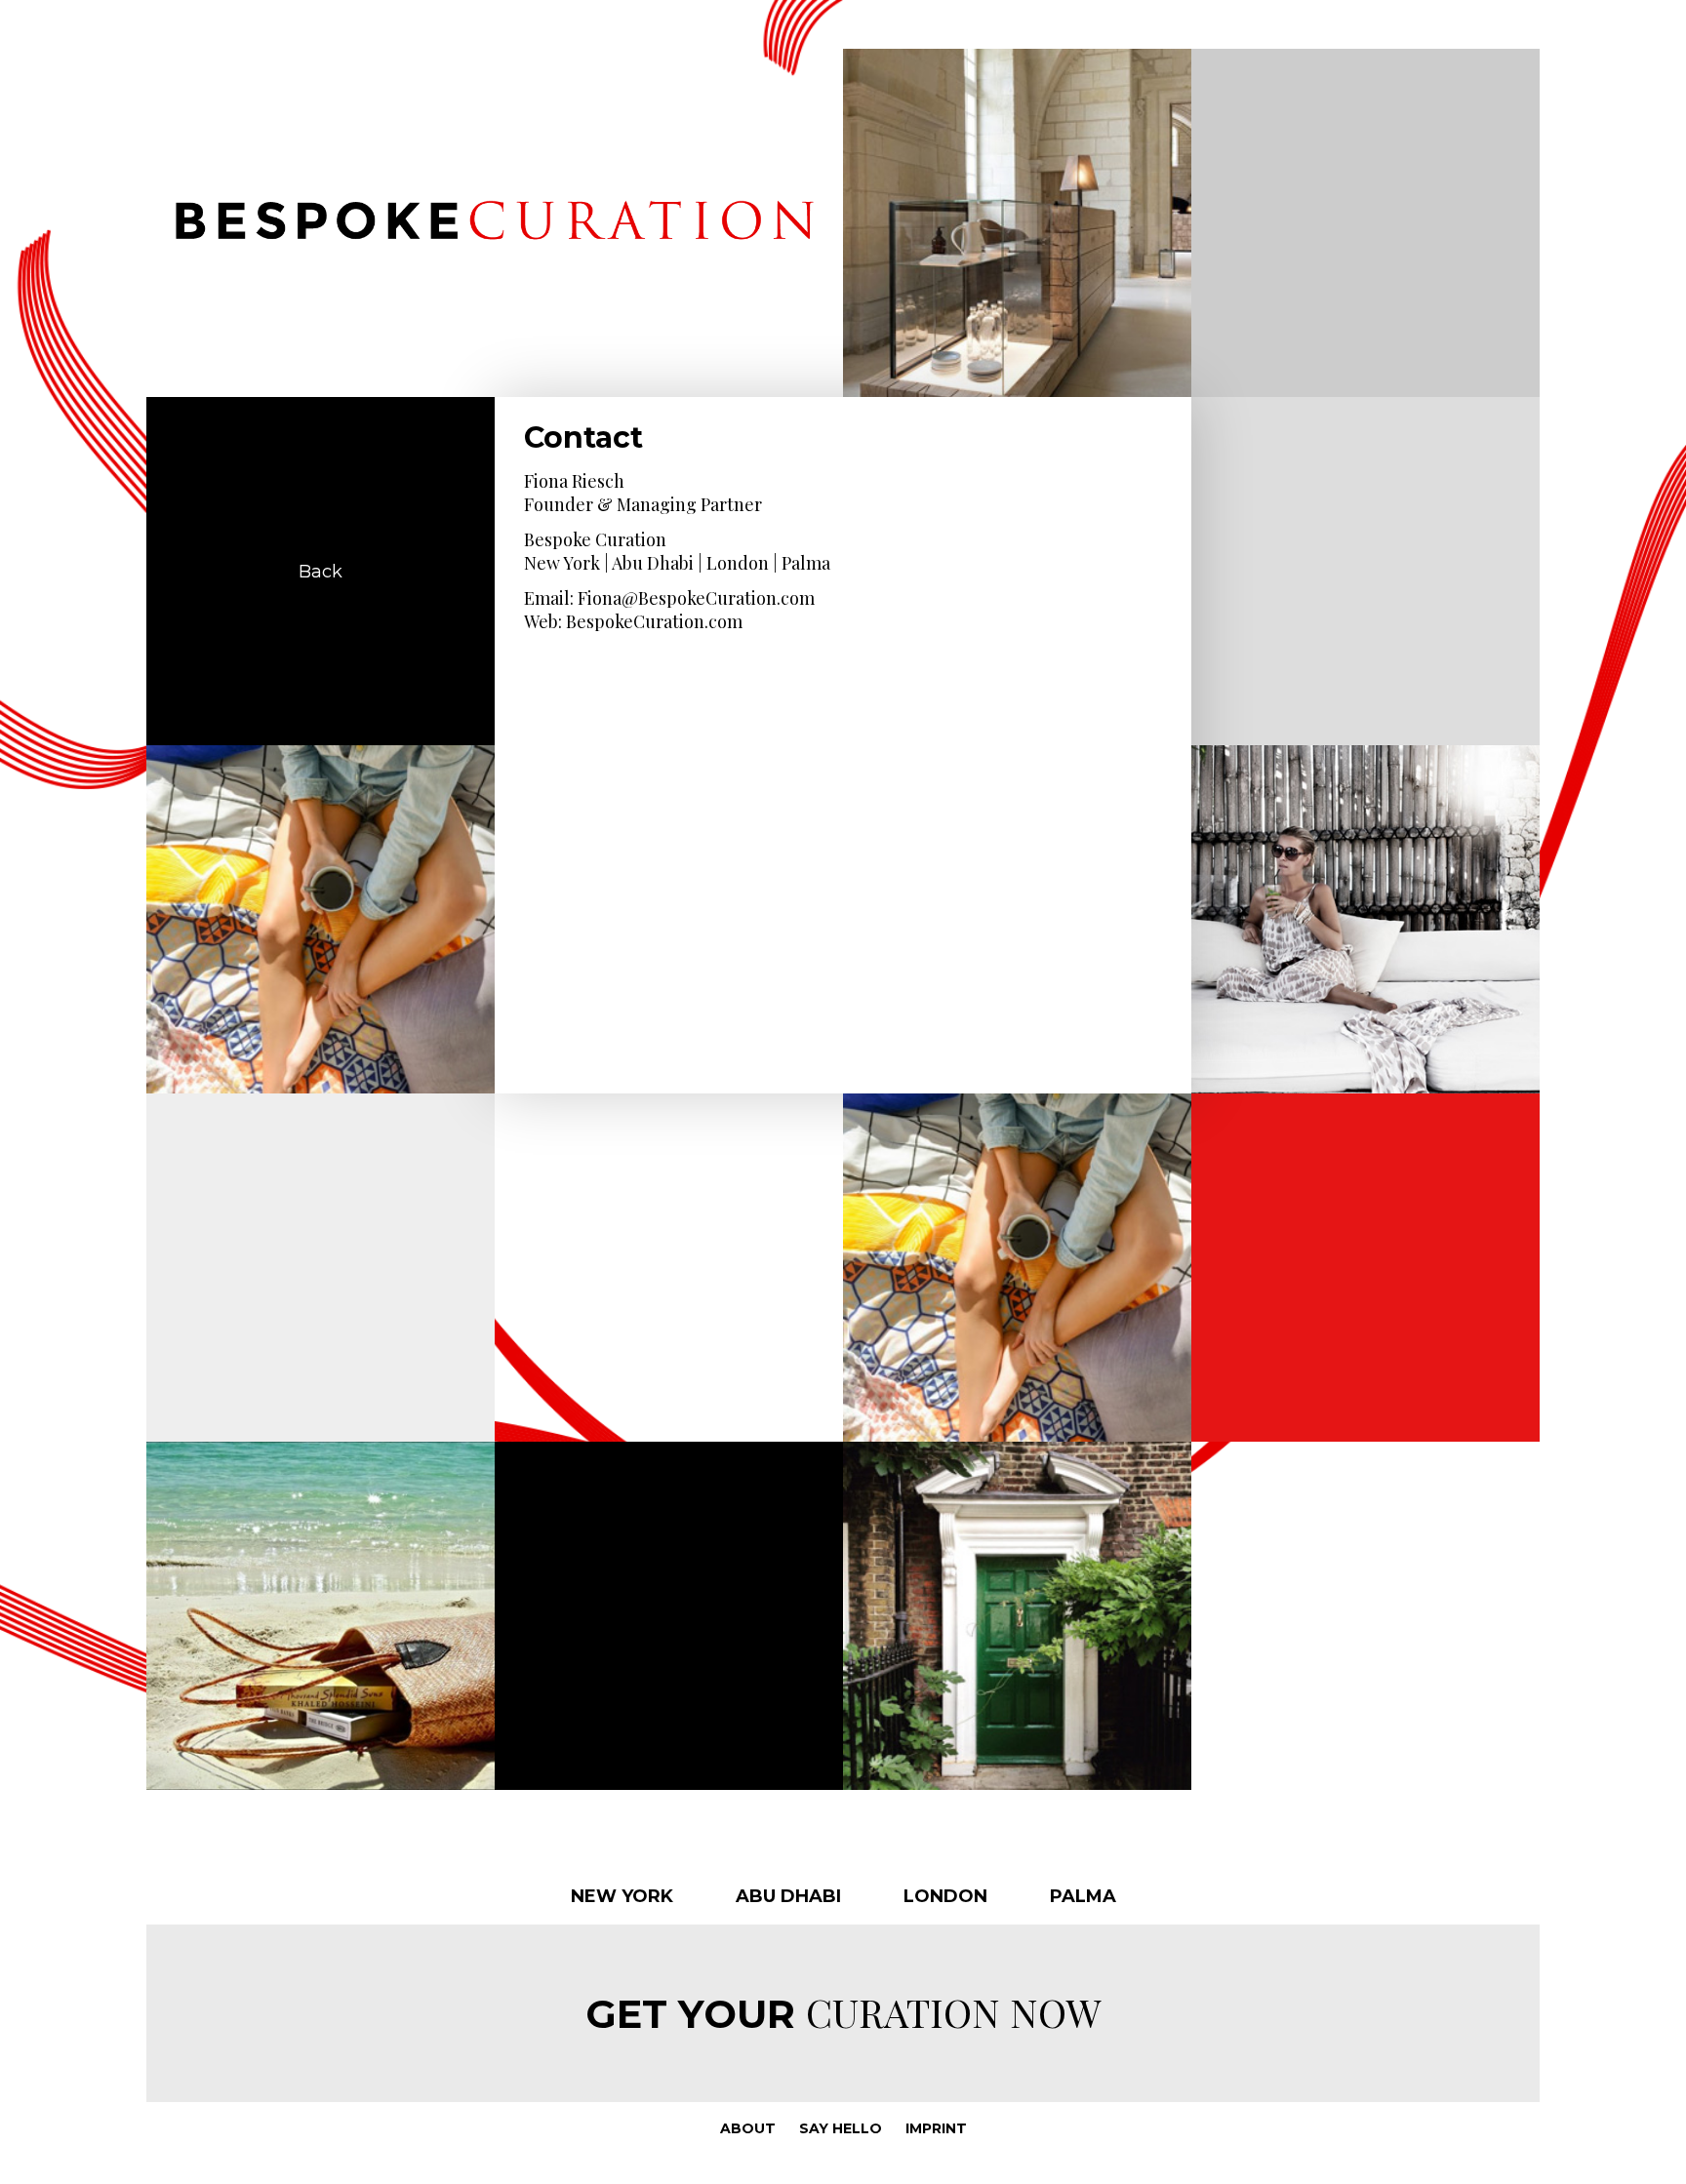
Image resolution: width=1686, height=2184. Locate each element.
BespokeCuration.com (654, 621)
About (748, 2128)
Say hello (841, 2128)
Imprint (936, 2128)
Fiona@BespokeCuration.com (696, 598)
